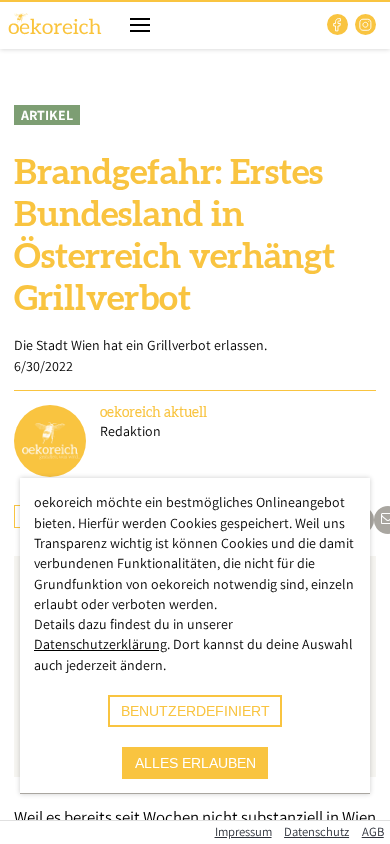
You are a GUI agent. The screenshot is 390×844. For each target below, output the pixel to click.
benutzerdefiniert (195, 711)
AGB (373, 831)
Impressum (243, 831)
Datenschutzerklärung (100, 644)
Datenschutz (316, 831)
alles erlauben (195, 763)
